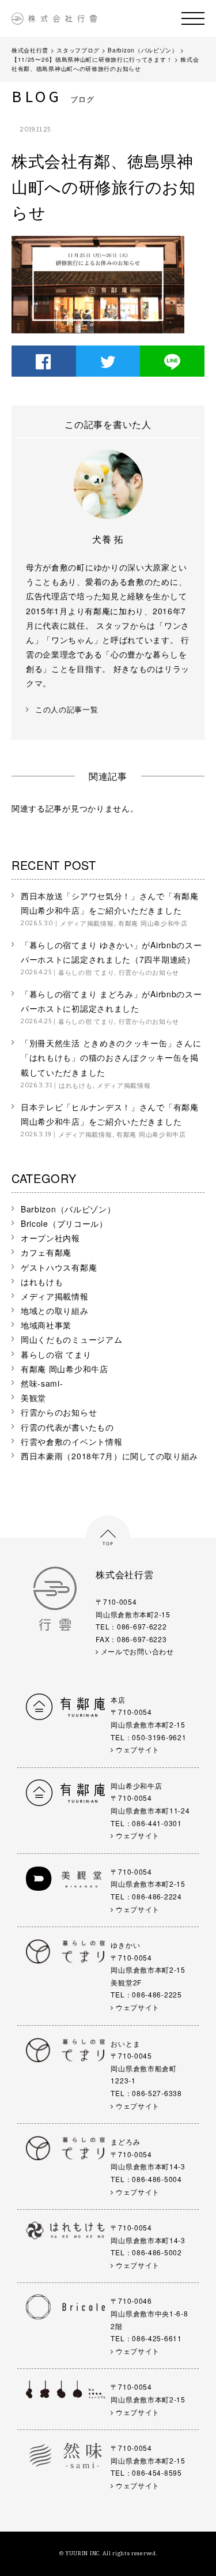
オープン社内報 (50, 1238)
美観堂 (33, 1398)
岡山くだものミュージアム (71, 1339)
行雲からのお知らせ (149, 972)
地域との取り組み (55, 1310)
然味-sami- (42, 1383)
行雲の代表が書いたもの (67, 1427)
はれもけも (76, 1085)
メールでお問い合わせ (136, 1651)
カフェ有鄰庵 (46, 1252)
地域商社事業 (46, 1325)
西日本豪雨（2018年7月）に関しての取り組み (109, 1456)
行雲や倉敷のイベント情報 (71, 1441)
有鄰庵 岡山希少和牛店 (153, 923)
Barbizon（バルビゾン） (68, 1209)
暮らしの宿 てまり (86, 972)
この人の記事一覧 (67, 710)
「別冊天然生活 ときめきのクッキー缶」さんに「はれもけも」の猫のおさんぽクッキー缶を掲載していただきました (111, 1057)
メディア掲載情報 (87, 923)
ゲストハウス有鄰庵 (59, 1267)
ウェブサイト (137, 1749)
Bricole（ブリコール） (64, 1223)
